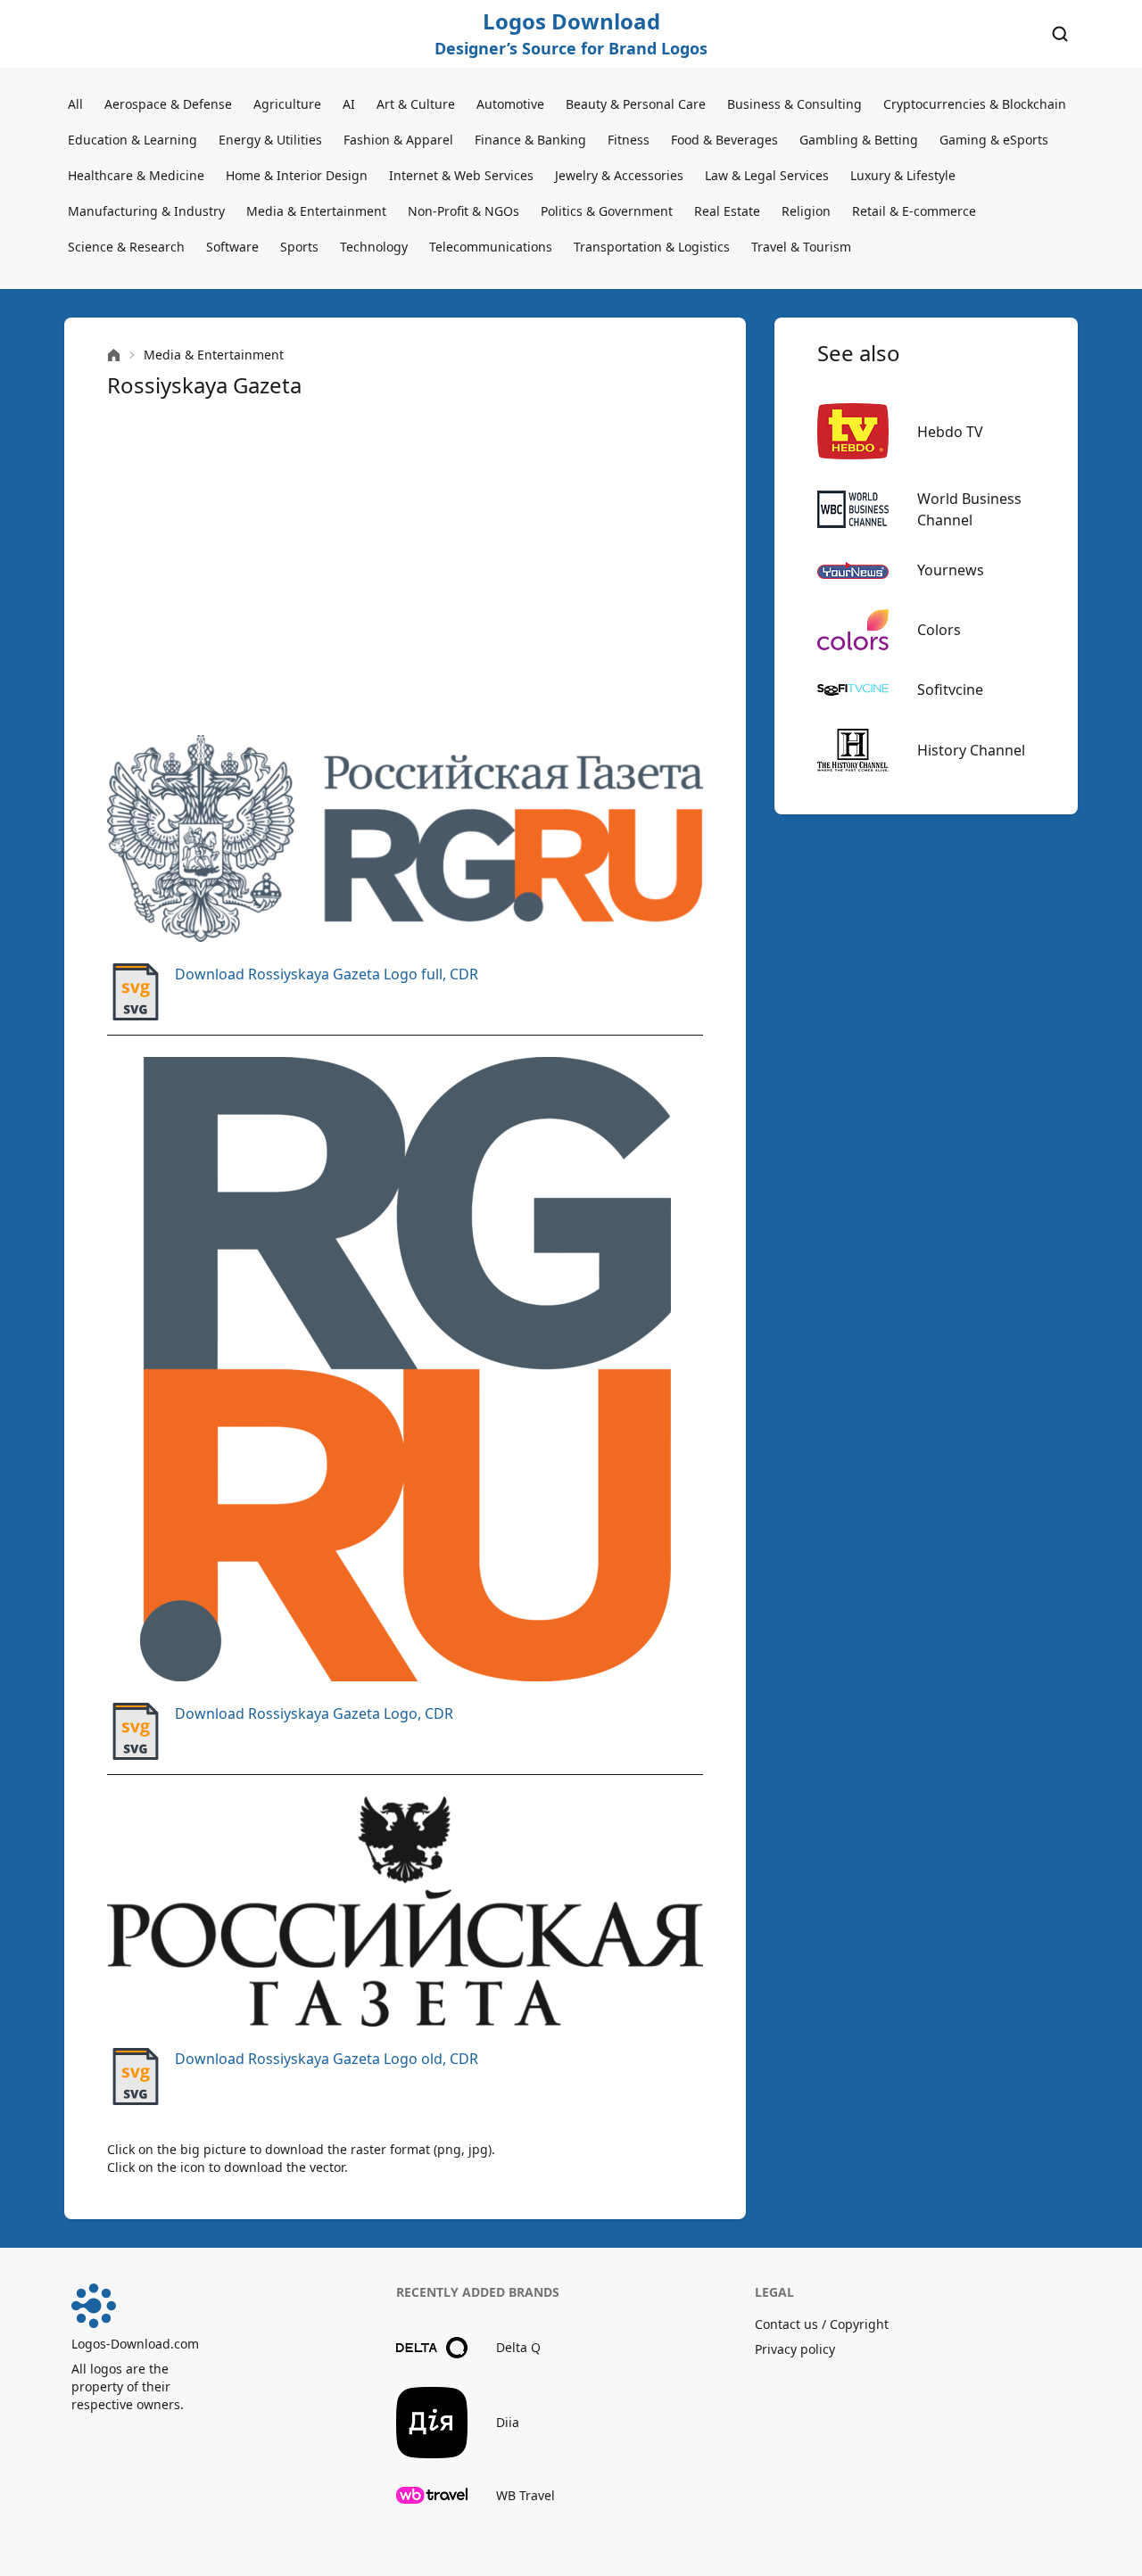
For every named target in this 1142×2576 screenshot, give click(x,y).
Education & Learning (132, 140)
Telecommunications (491, 247)
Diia (508, 2422)
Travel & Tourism (801, 247)
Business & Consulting (794, 104)
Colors (939, 630)
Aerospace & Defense (168, 104)
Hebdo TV (950, 432)
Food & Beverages (724, 140)
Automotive (510, 104)
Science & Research (126, 247)
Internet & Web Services (461, 175)
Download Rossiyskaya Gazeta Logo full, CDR (327, 974)
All (75, 104)
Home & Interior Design (297, 175)
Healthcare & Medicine (136, 175)
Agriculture (287, 104)
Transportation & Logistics (652, 247)
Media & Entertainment (316, 211)
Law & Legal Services (767, 175)
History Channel (971, 750)
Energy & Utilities (270, 140)
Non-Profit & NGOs (463, 211)
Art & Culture (416, 104)
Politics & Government (607, 211)
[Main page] (114, 355)
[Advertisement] (405, 567)
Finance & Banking (530, 140)
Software (232, 247)
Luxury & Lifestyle (903, 175)
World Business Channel (969, 509)
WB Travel (525, 2495)
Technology (374, 247)
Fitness (629, 140)
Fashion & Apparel (398, 140)
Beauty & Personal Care (636, 104)
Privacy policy (795, 2349)
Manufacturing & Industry (146, 211)
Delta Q (518, 2347)
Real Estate (727, 211)
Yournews (951, 570)
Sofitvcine (950, 689)
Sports (299, 247)
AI (349, 104)
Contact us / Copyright (822, 2324)
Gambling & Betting (859, 140)
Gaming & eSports (994, 140)
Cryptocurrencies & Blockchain (975, 104)
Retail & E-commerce (914, 211)
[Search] (1060, 34)
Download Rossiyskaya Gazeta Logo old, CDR (327, 2059)
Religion (806, 211)
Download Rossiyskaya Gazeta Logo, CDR (314, 1713)
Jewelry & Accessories (619, 175)
